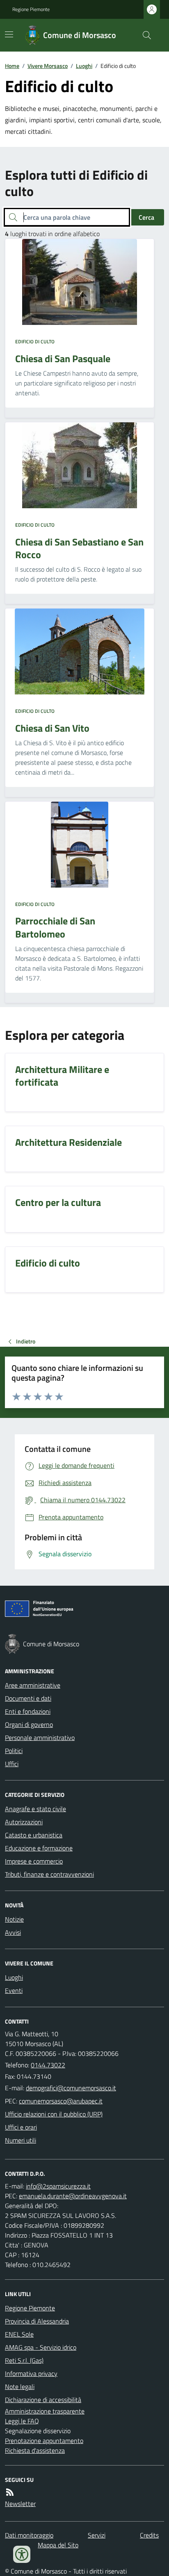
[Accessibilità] (22, 2554)
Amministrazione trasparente (45, 2411)
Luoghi (84, 66)
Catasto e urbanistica (34, 1835)
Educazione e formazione (39, 1848)
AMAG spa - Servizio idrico (41, 2347)
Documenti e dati (28, 1698)
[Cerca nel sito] (144, 35)
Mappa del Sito (58, 2545)
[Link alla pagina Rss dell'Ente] (10, 2492)
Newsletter (20, 2504)
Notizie (14, 1919)
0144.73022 (48, 2065)
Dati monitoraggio (29, 2535)
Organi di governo (29, 1724)
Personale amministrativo (40, 1738)
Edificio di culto (35, 342)
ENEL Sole (19, 2334)
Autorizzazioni (24, 1822)
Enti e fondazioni (28, 1711)
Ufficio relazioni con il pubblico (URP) (54, 2114)
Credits (149, 2535)
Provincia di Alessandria (37, 2321)
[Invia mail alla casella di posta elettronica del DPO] (58, 2186)
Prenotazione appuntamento (44, 2441)
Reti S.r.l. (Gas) (24, 2360)
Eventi (14, 1990)
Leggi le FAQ (22, 2421)
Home (12, 66)
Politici (14, 1751)
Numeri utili (21, 2140)
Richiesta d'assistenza (35, 2450)
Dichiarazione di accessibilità (43, 2400)
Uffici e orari (21, 2127)
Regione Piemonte (31, 9)
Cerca (146, 217)
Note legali (20, 2387)
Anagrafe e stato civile (35, 1809)
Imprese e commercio (34, 1861)
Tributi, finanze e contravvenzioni (49, 1874)
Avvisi (13, 1932)
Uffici (12, 1764)
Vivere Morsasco (48, 66)
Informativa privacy (31, 2373)
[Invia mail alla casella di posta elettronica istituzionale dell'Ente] (71, 2088)
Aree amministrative (33, 1685)
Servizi (97, 2535)
